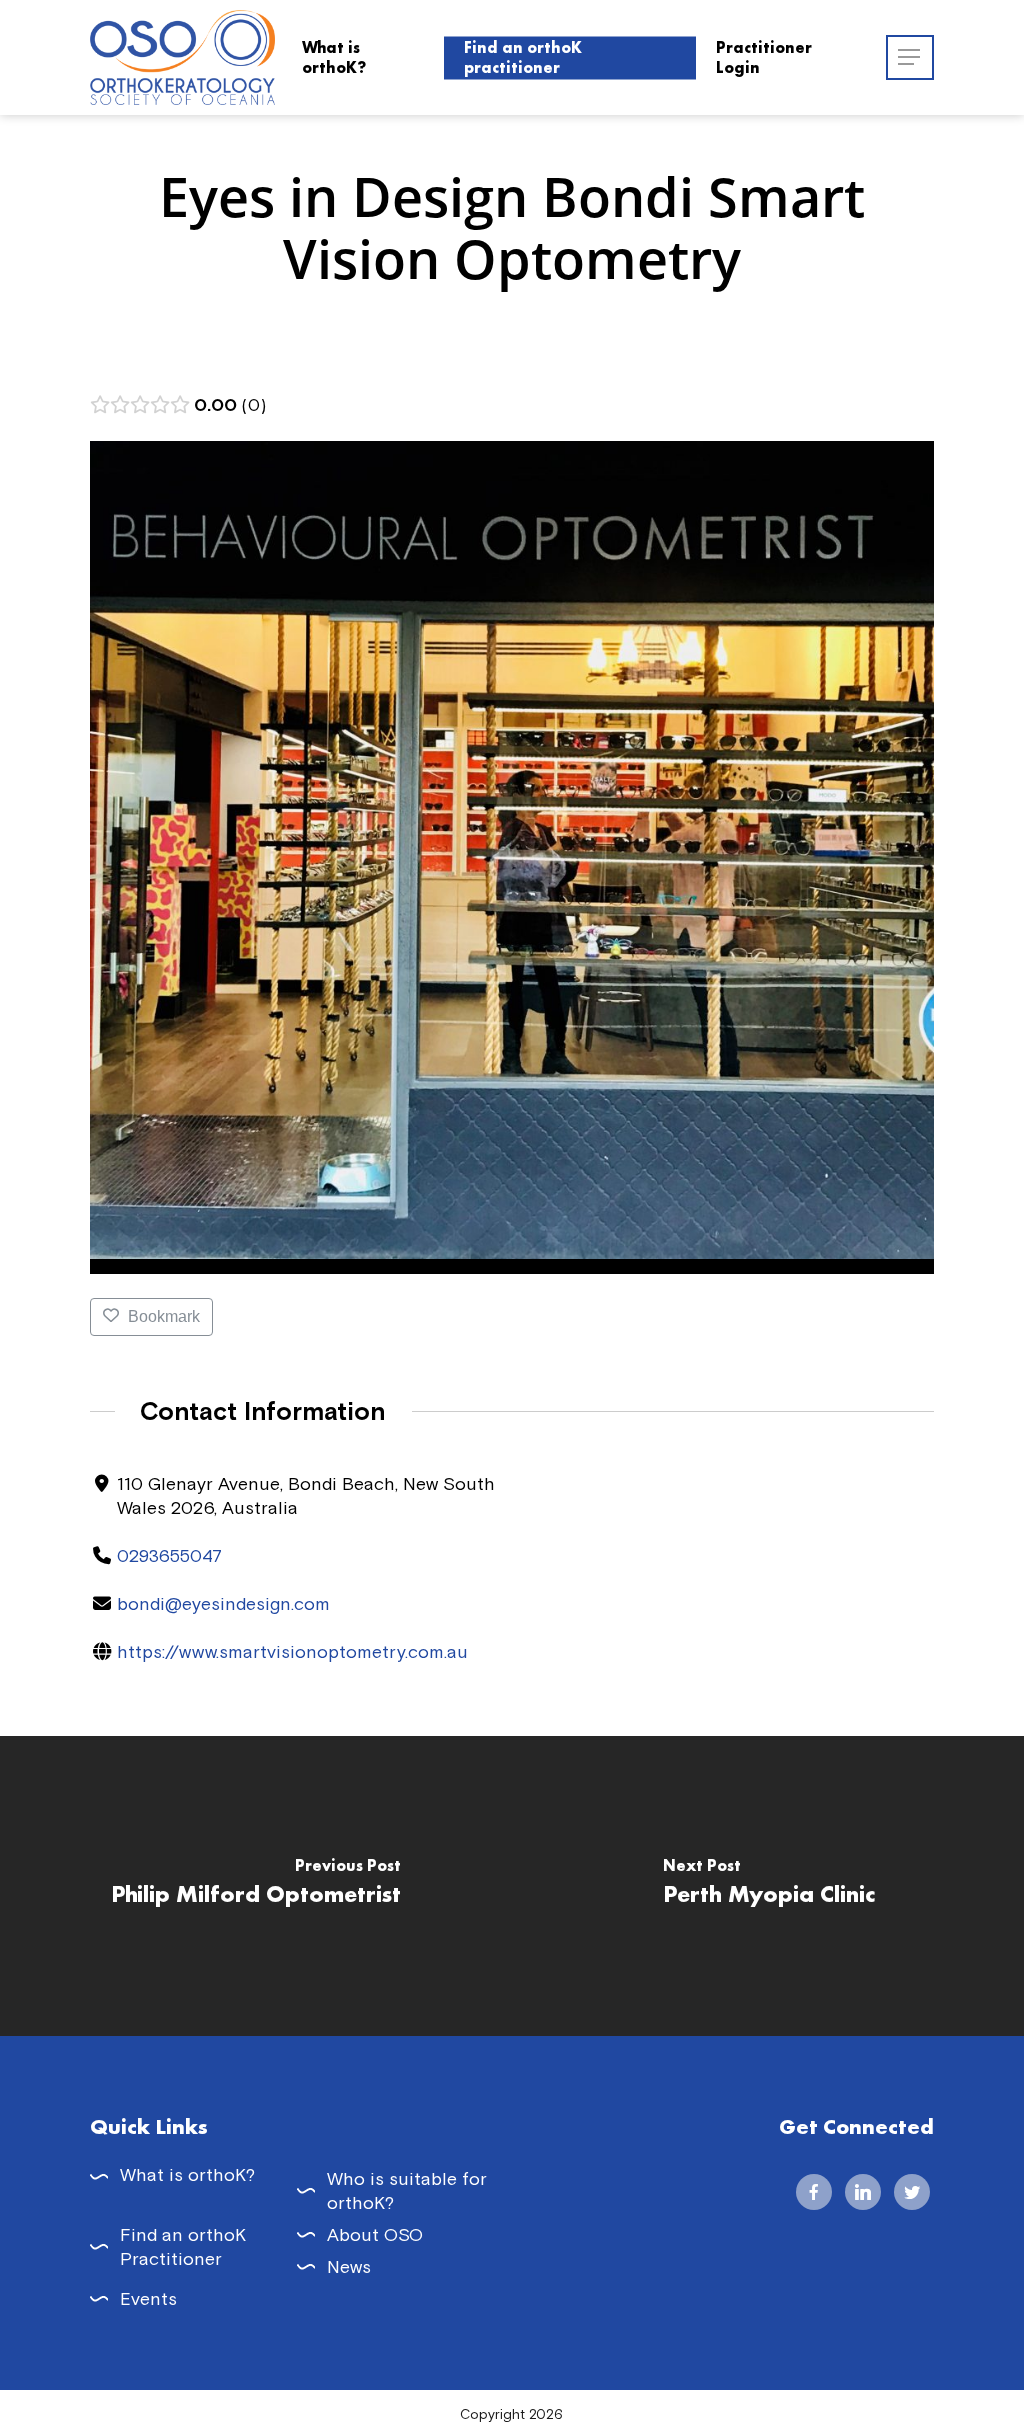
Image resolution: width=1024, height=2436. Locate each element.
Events (148, 2298)
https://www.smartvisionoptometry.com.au (292, 1651)
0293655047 (169, 1555)
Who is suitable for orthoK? (407, 2190)
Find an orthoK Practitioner (183, 2246)
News (349, 2266)
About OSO (375, 2234)
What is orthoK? (187, 2174)
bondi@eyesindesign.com (223, 1603)
